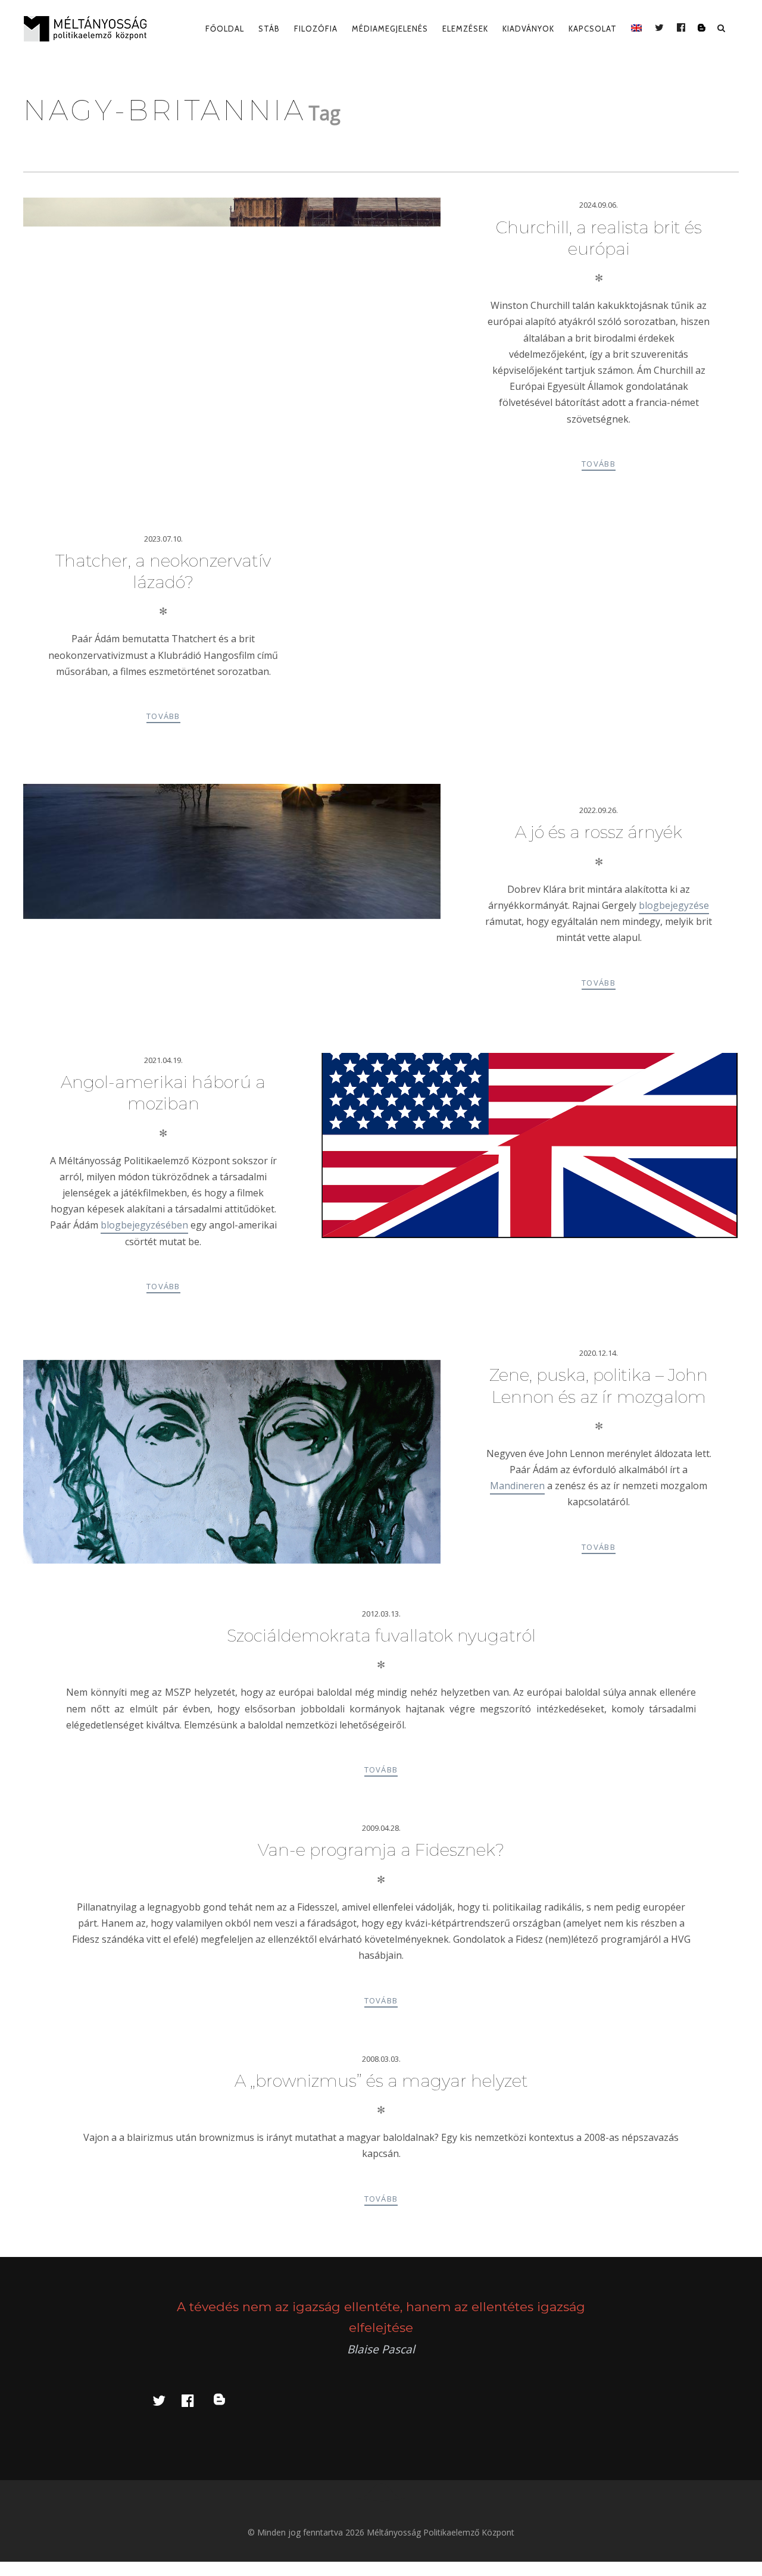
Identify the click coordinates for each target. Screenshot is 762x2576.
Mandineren (517, 1486)
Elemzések (465, 29)
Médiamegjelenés (390, 29)
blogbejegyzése (674, 905)
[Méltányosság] (90, 29)
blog (226, 2400)
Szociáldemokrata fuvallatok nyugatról (381, 1636)
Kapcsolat (593, 29)
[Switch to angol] (636, 29)
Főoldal (225, 29)
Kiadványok (528, 29)
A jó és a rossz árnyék (599, 832)
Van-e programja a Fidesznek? (381, 1850)
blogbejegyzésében (144, 1225)
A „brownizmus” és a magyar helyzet (381, 2081)
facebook (195, 2400)
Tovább (599, 464)
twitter (166, 2400)
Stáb (269, 29)
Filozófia (316, 29)
